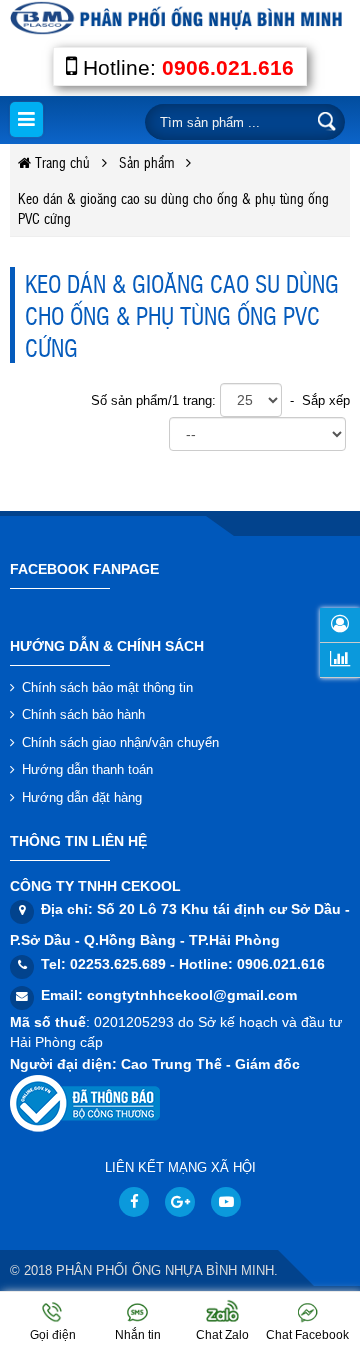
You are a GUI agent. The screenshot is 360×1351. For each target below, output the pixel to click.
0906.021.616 (228, 67)
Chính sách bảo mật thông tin (107, 687)
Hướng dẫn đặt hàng (82, 797)
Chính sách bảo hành (83, 714)
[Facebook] (134, 1202)
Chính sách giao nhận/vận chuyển (120, 742)
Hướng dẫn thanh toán (87, 769)
